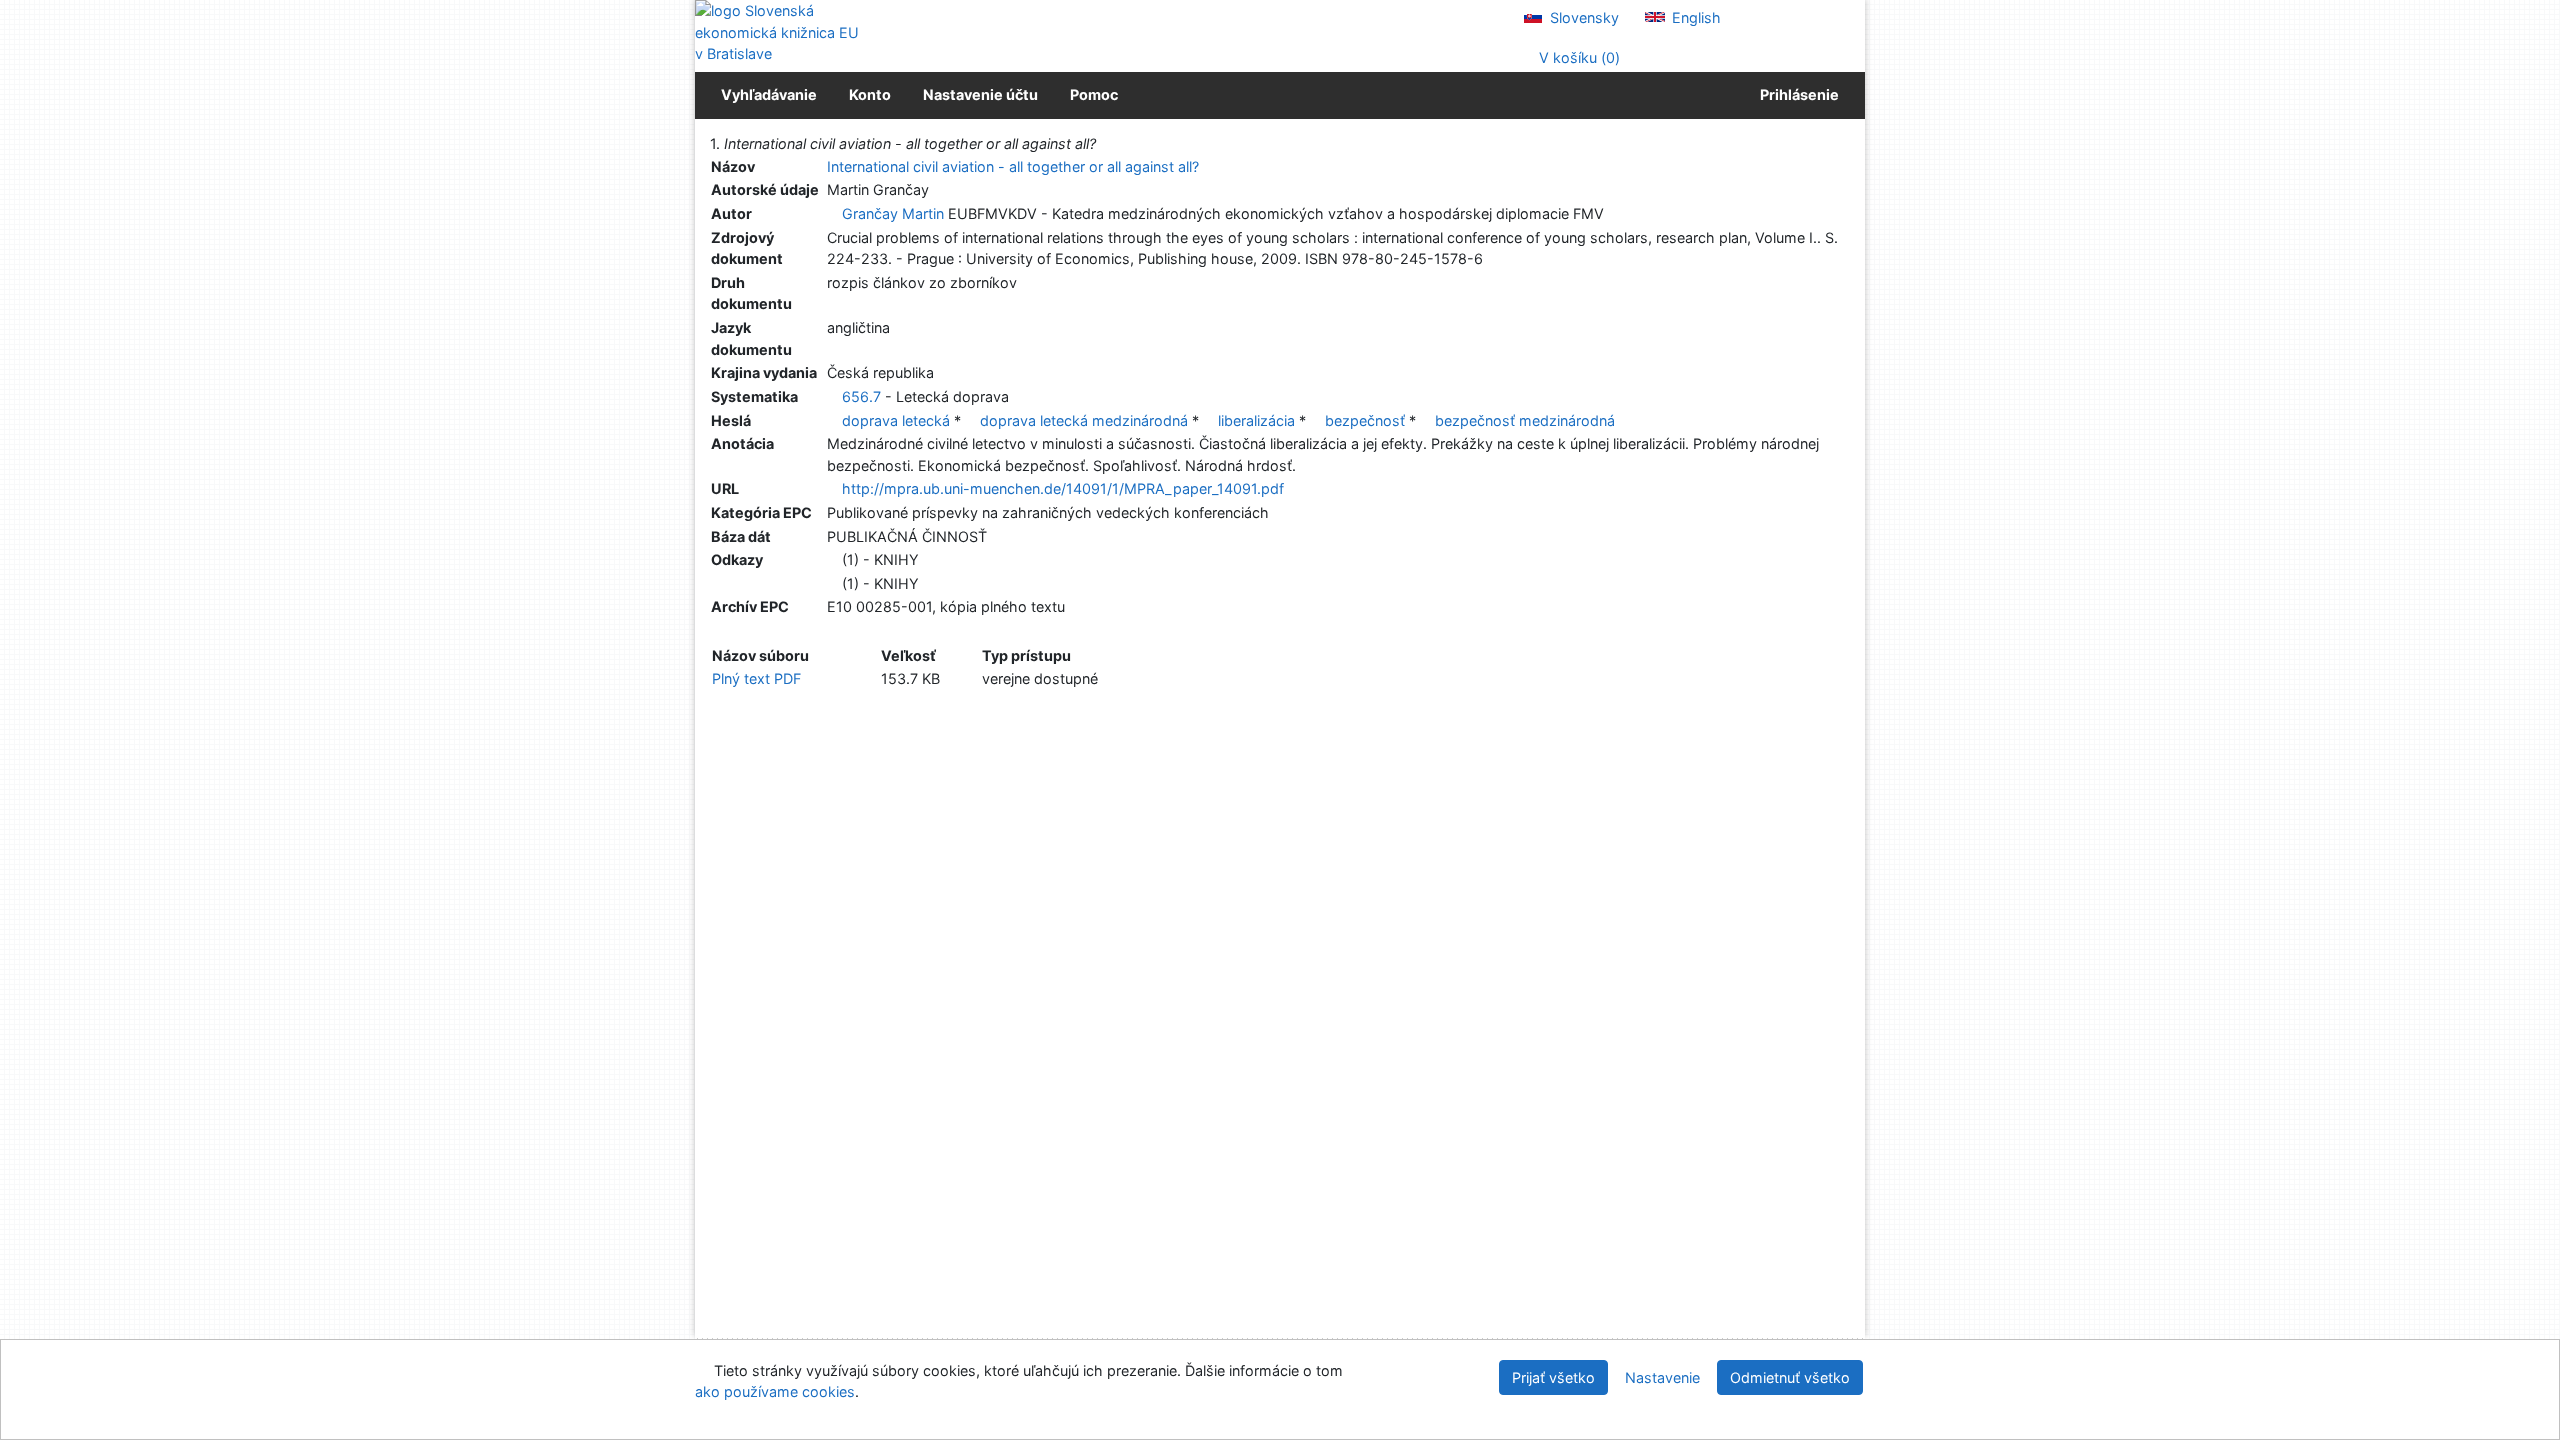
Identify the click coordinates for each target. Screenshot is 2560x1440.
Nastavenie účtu (980, 94)
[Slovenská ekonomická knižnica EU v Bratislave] (780, 32)
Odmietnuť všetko (1790, 1377)
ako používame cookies (775, 1391)
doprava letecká (898, 420)
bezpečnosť (1367, 420)
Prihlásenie (1796, 94)
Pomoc (1094, 94)
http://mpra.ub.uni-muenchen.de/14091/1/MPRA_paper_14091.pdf (1061, 488)
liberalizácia (1258, 420)
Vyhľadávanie (769, 94)
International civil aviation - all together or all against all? (1013, 166)
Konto (870, 94)
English (1694, 17)
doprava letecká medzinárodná (1086, 420)
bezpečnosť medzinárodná (1525, 420)
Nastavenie (1662, 1377)
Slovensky (1582, 17)
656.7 (861, 396)
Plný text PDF (756, 678)
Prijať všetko (1553, 1377)
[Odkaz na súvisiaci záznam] (832, 213)
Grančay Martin (893, 213)
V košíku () (1577, 57)
